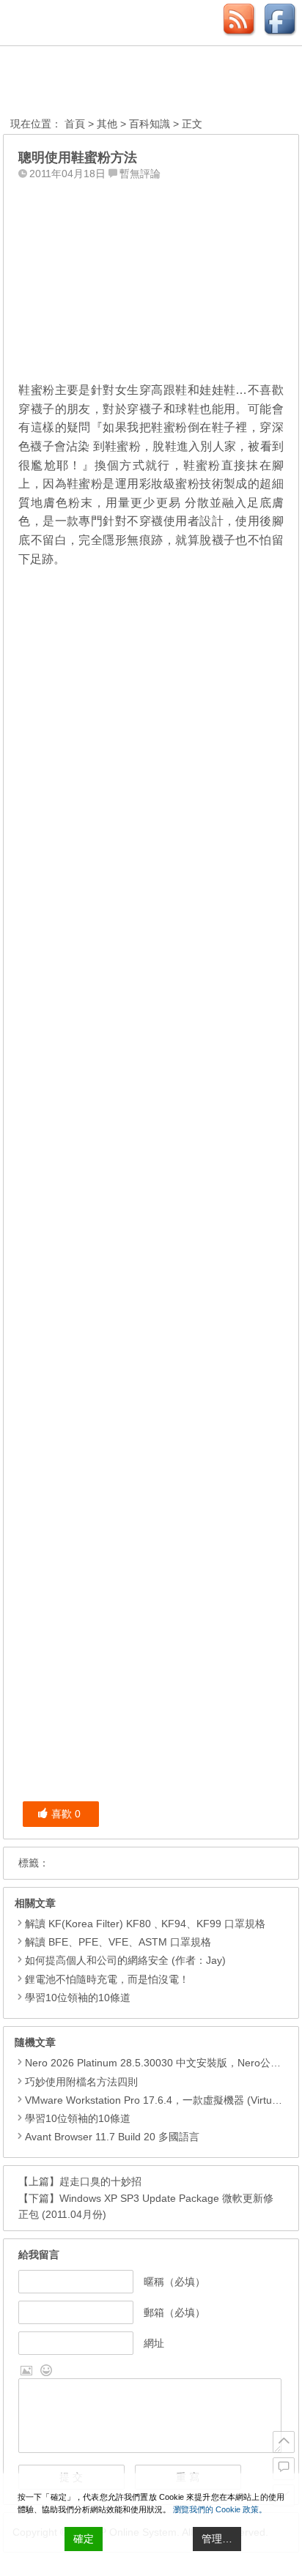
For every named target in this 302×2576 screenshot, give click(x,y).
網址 (154, 2343)
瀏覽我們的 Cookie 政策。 (220, 2509)
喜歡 (66, 1814)
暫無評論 (140, 174)
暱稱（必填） (174, 2282)
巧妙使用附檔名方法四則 (81, 2082)
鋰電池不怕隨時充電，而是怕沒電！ (107, 1979)
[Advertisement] (151, 278)
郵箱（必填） (174, 2312)
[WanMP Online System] (91, 83)
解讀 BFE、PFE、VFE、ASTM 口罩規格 (118, 1942)
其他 (107, 124)
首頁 (75, 124)
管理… (217, 2539)
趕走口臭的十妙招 (100, 2181)
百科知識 (150, 124)
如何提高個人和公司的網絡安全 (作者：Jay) (125, 1960)
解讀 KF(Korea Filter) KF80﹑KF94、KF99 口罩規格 (145, 1924)
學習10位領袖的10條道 (78, 1998)
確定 (84, 2539)
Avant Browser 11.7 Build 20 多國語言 (112, 2137)
